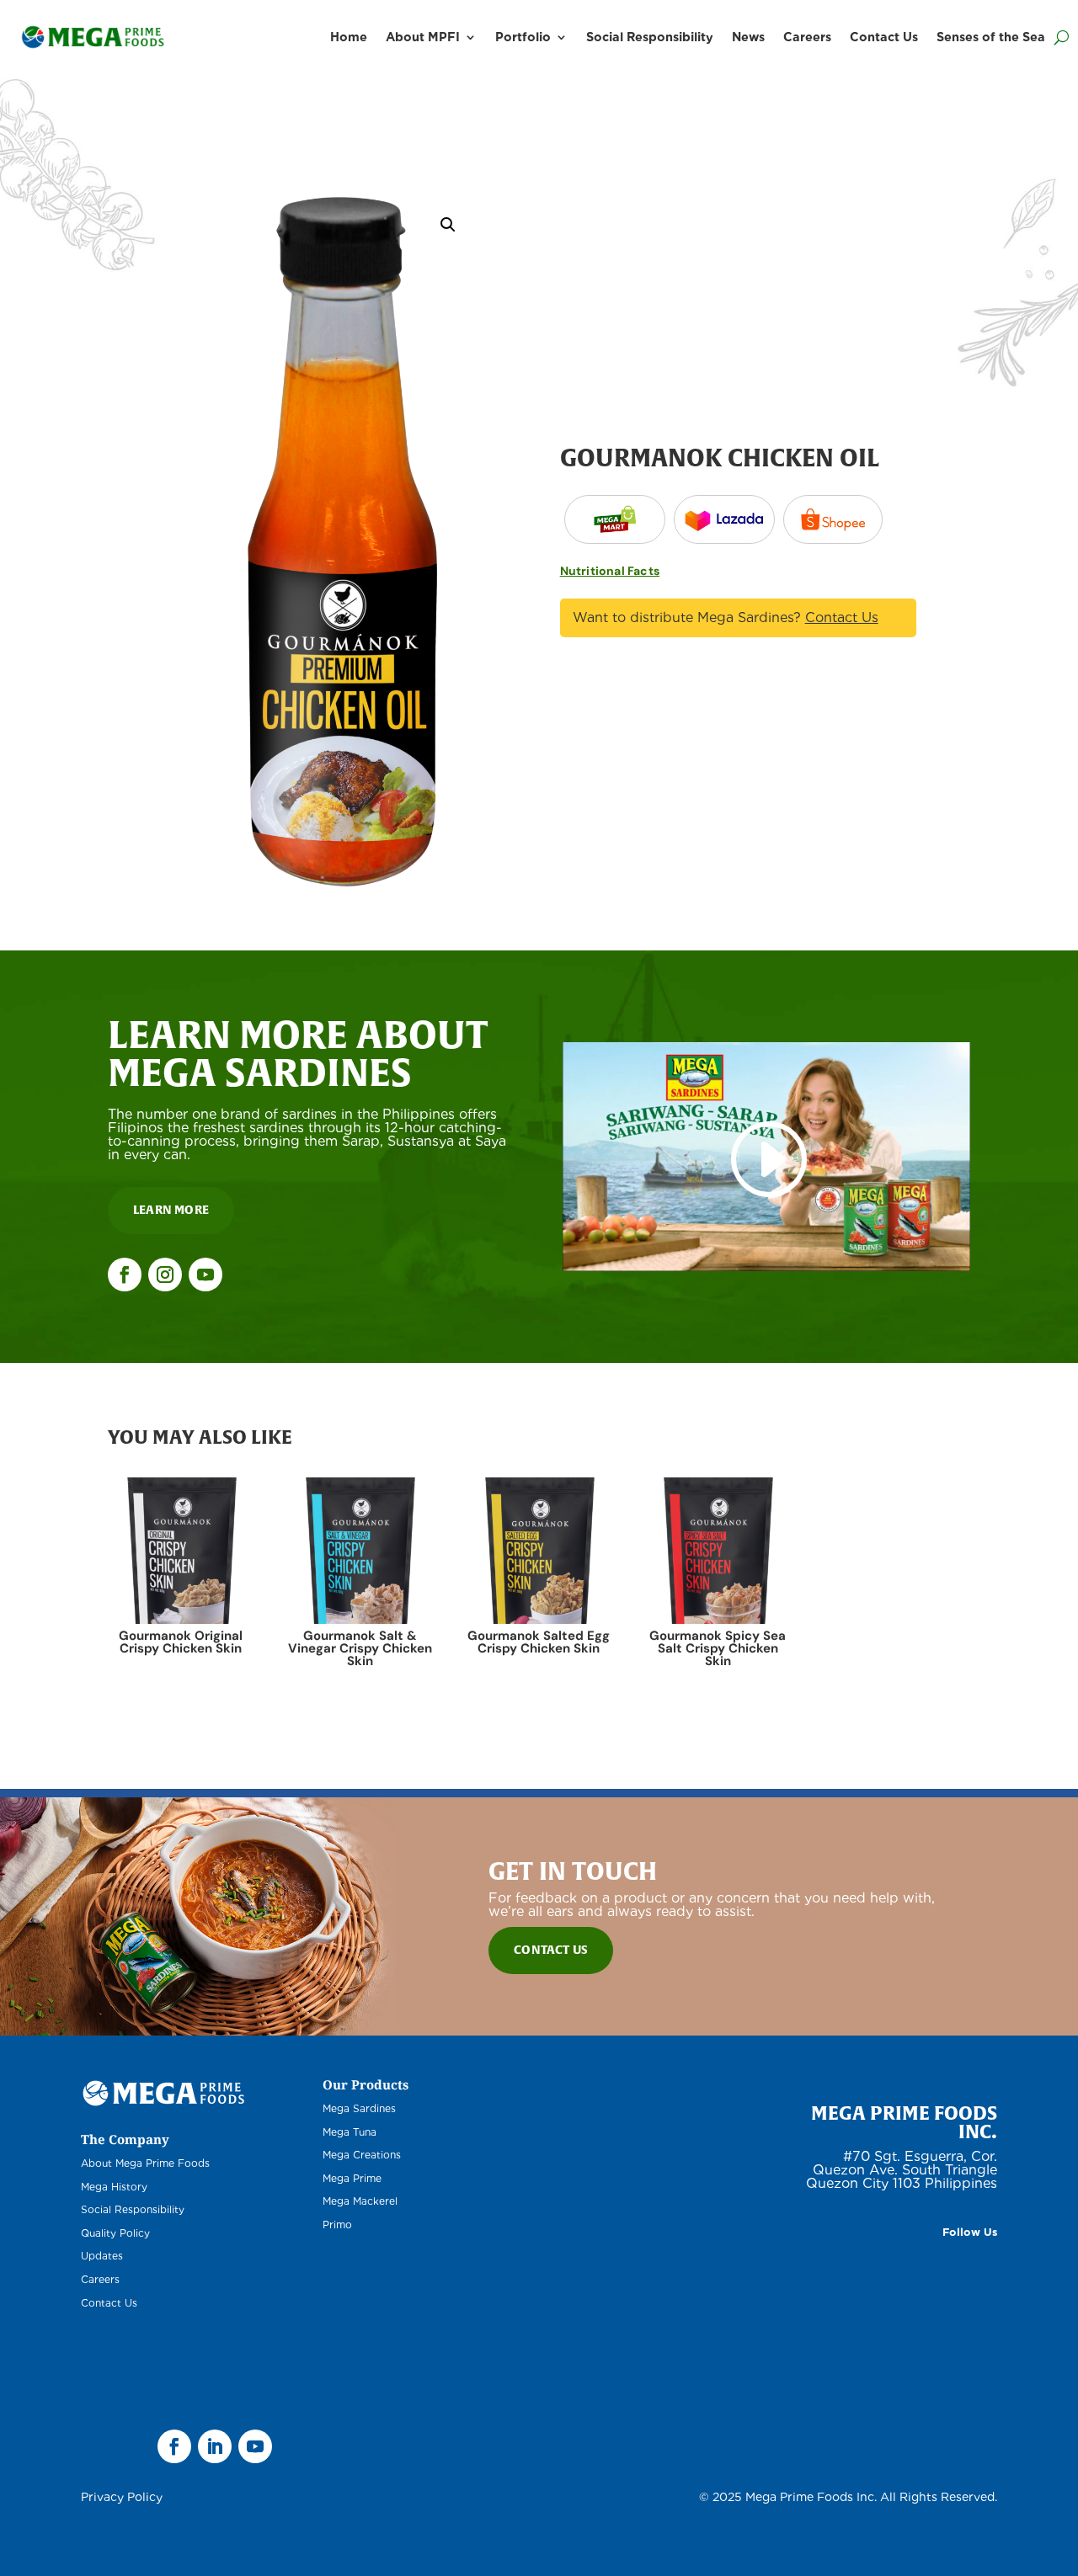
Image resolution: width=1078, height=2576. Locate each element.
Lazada (615, 519)
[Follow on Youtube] (205, 1275)
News (748, 37)
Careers (807, 37)
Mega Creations (362, 2155)
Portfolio (523, 37)
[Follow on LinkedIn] (215, 2446)
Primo (337, 2225)
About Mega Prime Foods (145, 2163)
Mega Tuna (350, 2132)
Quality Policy (115, 2233)
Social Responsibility (650, 37)
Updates (102, 2256)
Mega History (114, 2187)
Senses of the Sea (991, 37)
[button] (448, 225)
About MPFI (423, 37)
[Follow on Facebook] (125, 1275)
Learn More (171, 1210)
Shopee (833, 519)
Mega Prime (352, 2178)
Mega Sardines (359, 2108)
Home (349, 37)
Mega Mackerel (360, 2201)
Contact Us (884, 37)
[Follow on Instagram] (165, 1275)
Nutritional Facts (610, 571)
